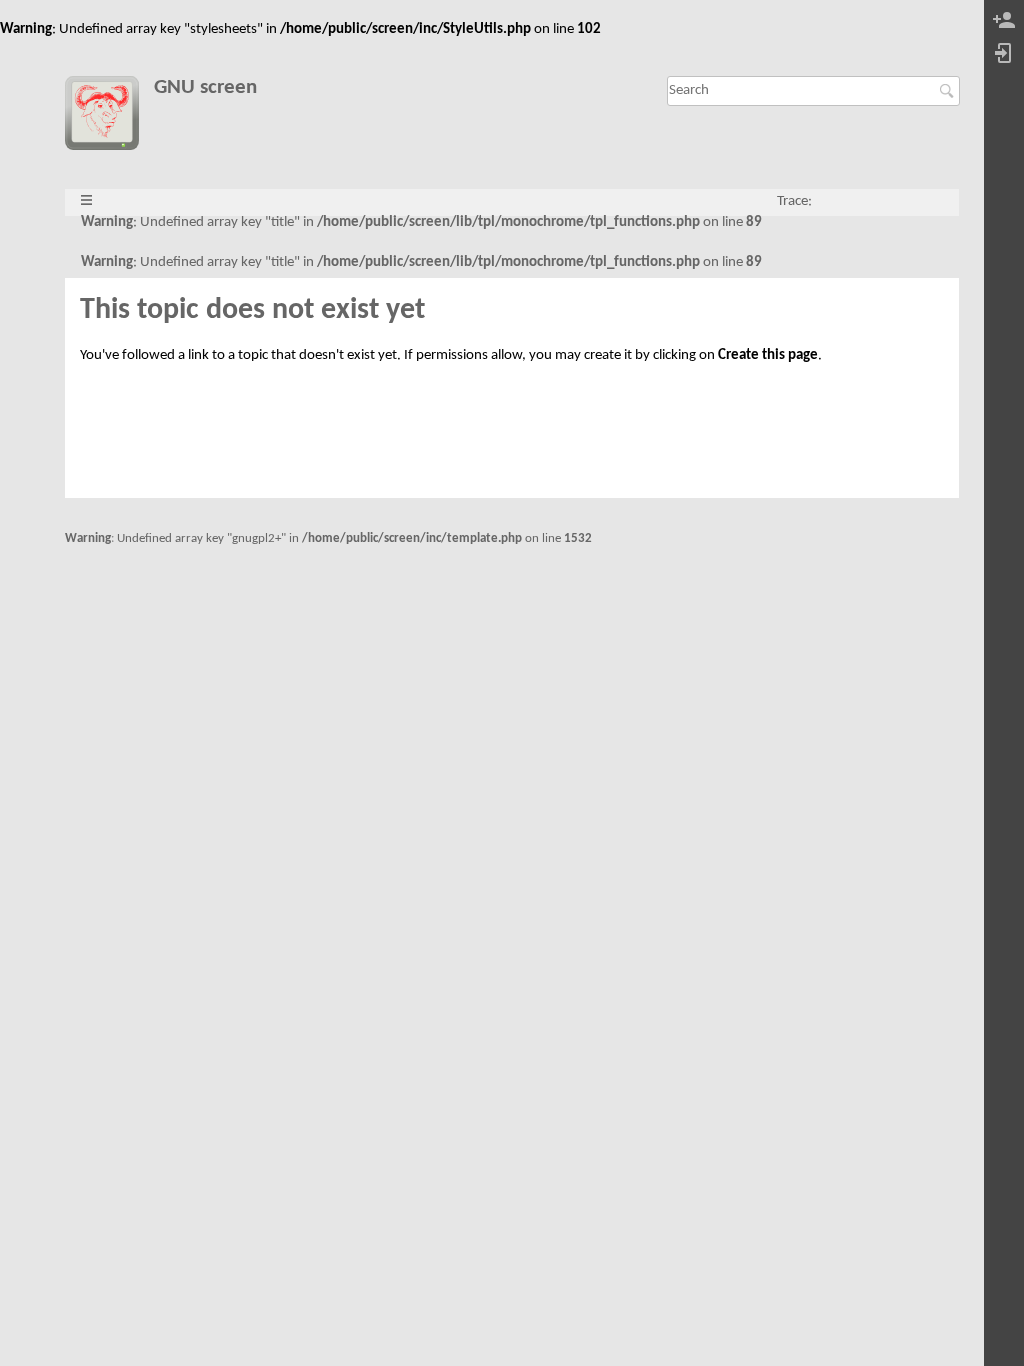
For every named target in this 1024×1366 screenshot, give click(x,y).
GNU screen (205, 87)
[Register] (1004, 21)
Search (949, 91)
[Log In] (1004, 54)
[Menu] (86, 201)
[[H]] (109, 117)
